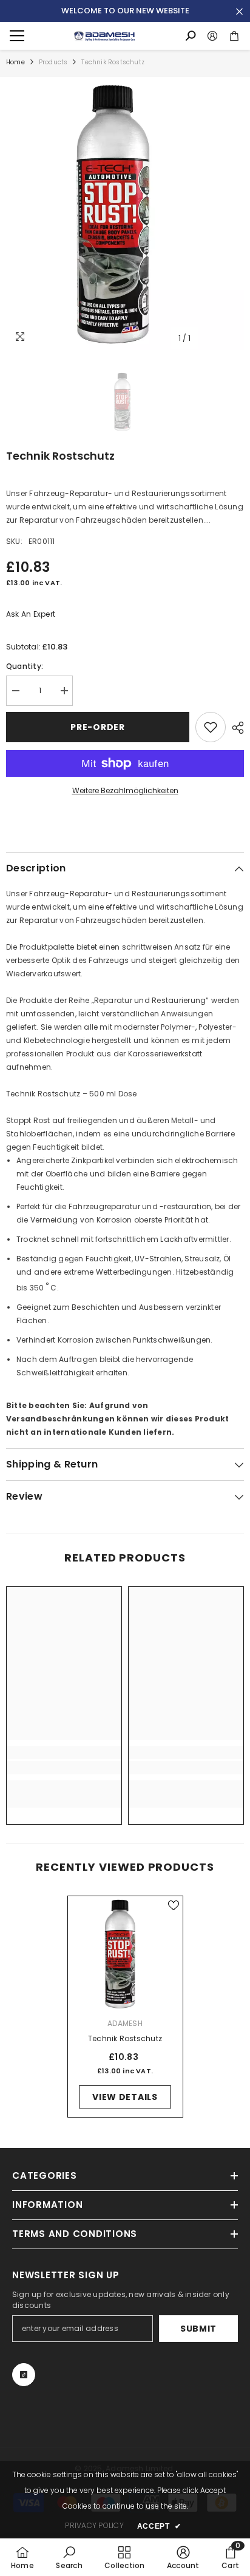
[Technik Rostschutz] (125, 1954)
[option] (125, 213)
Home (15, 62)
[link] (64, 1768)
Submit (198, 2329)
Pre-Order (97, 727)
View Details (125, 2097)
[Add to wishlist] (211, 727)
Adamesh (125, 2023)
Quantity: (25, 666)
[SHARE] (235, 728)
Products (53, 62)
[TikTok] (24, 2375)
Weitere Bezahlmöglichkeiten (125, 790)
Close (239, 12)
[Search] (191, 36)
